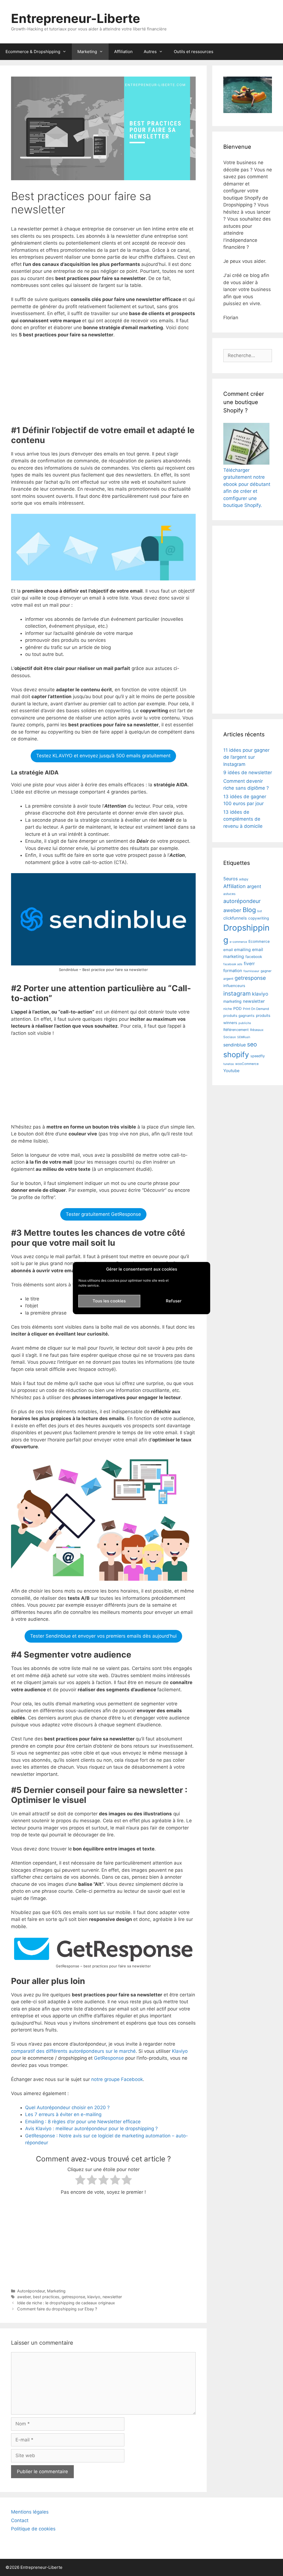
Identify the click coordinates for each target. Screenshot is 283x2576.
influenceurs (234, 986)
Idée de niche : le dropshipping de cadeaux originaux (66, 2303)
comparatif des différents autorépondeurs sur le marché (73, 2051)
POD (237, 1008)
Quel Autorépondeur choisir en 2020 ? (67, 2108)
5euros (230, 879)
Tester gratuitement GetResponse (103, 1214)
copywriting (259, 918)
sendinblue (234, 1045)
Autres (150, 52)
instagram (237, 994)
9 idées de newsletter (248, 773)
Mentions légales (30, 2512)
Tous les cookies (109, 1301)
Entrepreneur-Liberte (76, 18)
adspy (244, 879)
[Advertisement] (103, 384)
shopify (236, 1054)
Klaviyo (180, 2051)
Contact (20, 2520)
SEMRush (244, 1037)
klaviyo (94, 2297)
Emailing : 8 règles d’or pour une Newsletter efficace (83, 2122)
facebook (254, 957)
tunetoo (229, 1064)
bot (260, 911)
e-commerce (238, 942)
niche (228, 1009)
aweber (24, 2297)
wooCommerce (247, 1064)
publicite (245, 1023)
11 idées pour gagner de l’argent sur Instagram (246, 757)
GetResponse (110, 2058)
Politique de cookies (33, 2529)
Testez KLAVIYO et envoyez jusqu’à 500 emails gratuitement (103, 756)
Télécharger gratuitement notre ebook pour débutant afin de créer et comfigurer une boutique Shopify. (247, 488)
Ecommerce (259, 941)
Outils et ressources (194, 52)
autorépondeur (242, 901)
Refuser (174, 1301)
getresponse (73, 2297)
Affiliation (123, 52)
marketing (232, 1001)
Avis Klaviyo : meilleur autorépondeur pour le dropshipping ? (91, 2129)
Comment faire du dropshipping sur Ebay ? (57, 2309)
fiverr (249, 964)
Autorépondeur (31, 2291)
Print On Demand (256, 1009)
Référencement (236, 1030)
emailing (242, 950)
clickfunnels (235, 918)
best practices (46, 2297)
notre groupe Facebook (117, 2079)
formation (233, 971)
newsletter (112, 2297)
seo (252, 1044)
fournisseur (251, 971)
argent (254, 886)
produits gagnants (239, 1016)
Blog (249, 910)
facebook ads (233, 964)
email (228, 950)
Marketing (87, 52)
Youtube (231, 1071)
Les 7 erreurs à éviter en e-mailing (63, 2114)
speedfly (258, 1056)
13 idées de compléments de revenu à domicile (243, 819)
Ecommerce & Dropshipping (33, 52)
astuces (229, 894)
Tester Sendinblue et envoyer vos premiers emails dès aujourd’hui (103, 1636)
